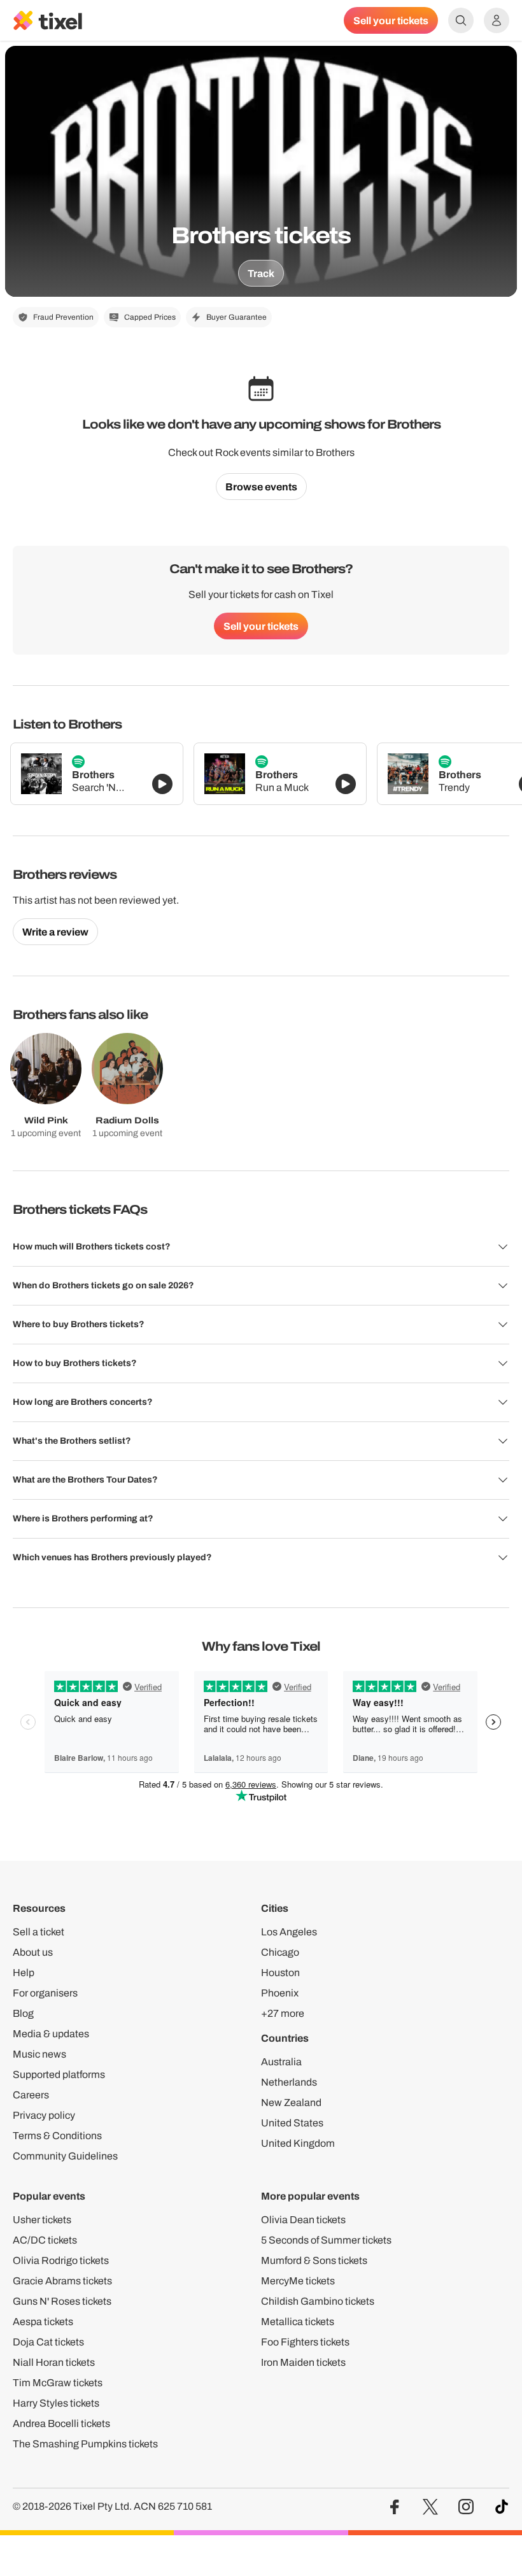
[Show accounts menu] (497, 20)
